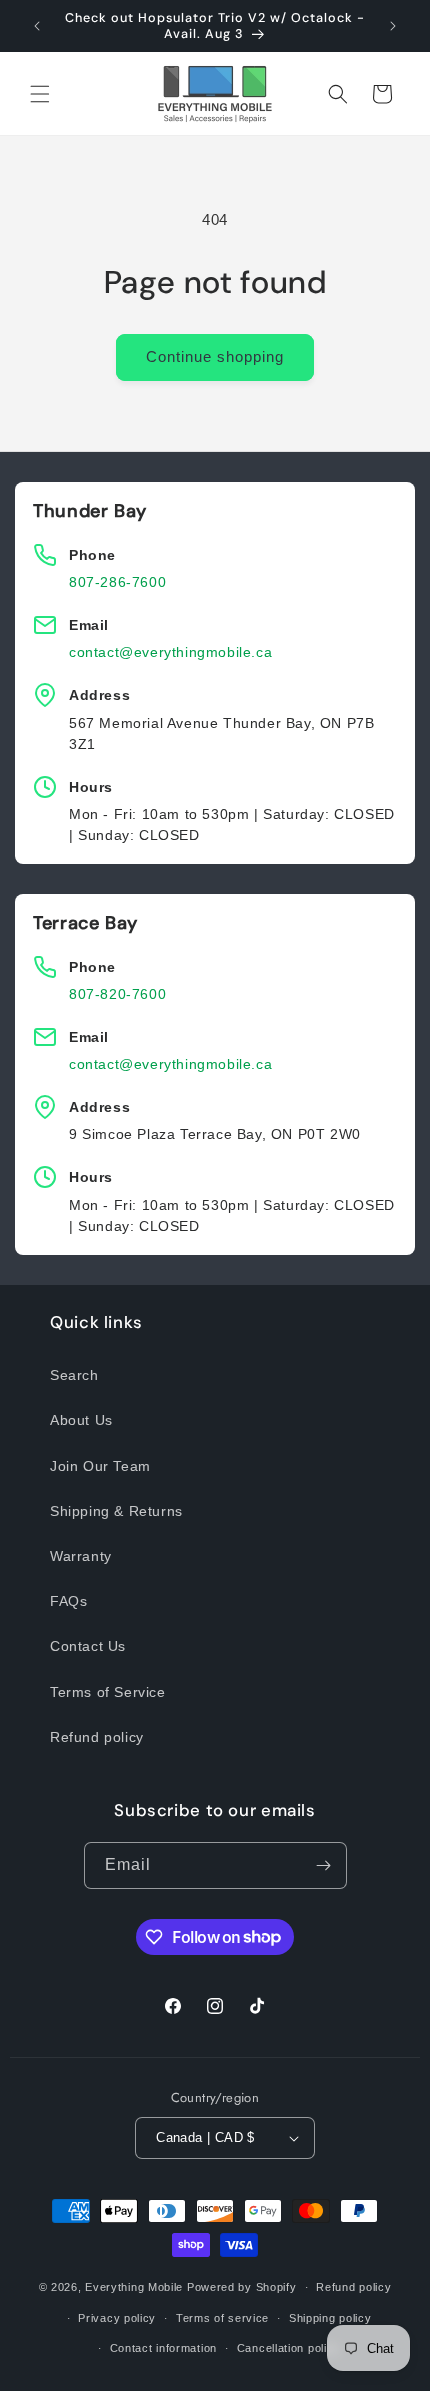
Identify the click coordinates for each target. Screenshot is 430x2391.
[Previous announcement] (37, 26)
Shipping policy (330, 2318)
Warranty (81, 1556)
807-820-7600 (117, 994)
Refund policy (97, 1737)
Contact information (163, 2348)
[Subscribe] (324, 1865)
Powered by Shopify (242, 2287)
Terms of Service (108, 1692)
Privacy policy (117, 2318)
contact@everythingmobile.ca (170, 652)
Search (74, 1375)
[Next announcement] (393, 26)
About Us (81, 1420)
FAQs (68, 1601)
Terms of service (222, 2318)
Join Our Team (100, 1466)
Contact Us (88, 1646)
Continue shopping (215, 356)
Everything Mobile (134, 2287)
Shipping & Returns (116, 1511)
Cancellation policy (288, 2348)
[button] (40, 94)
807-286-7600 (117, 582)
